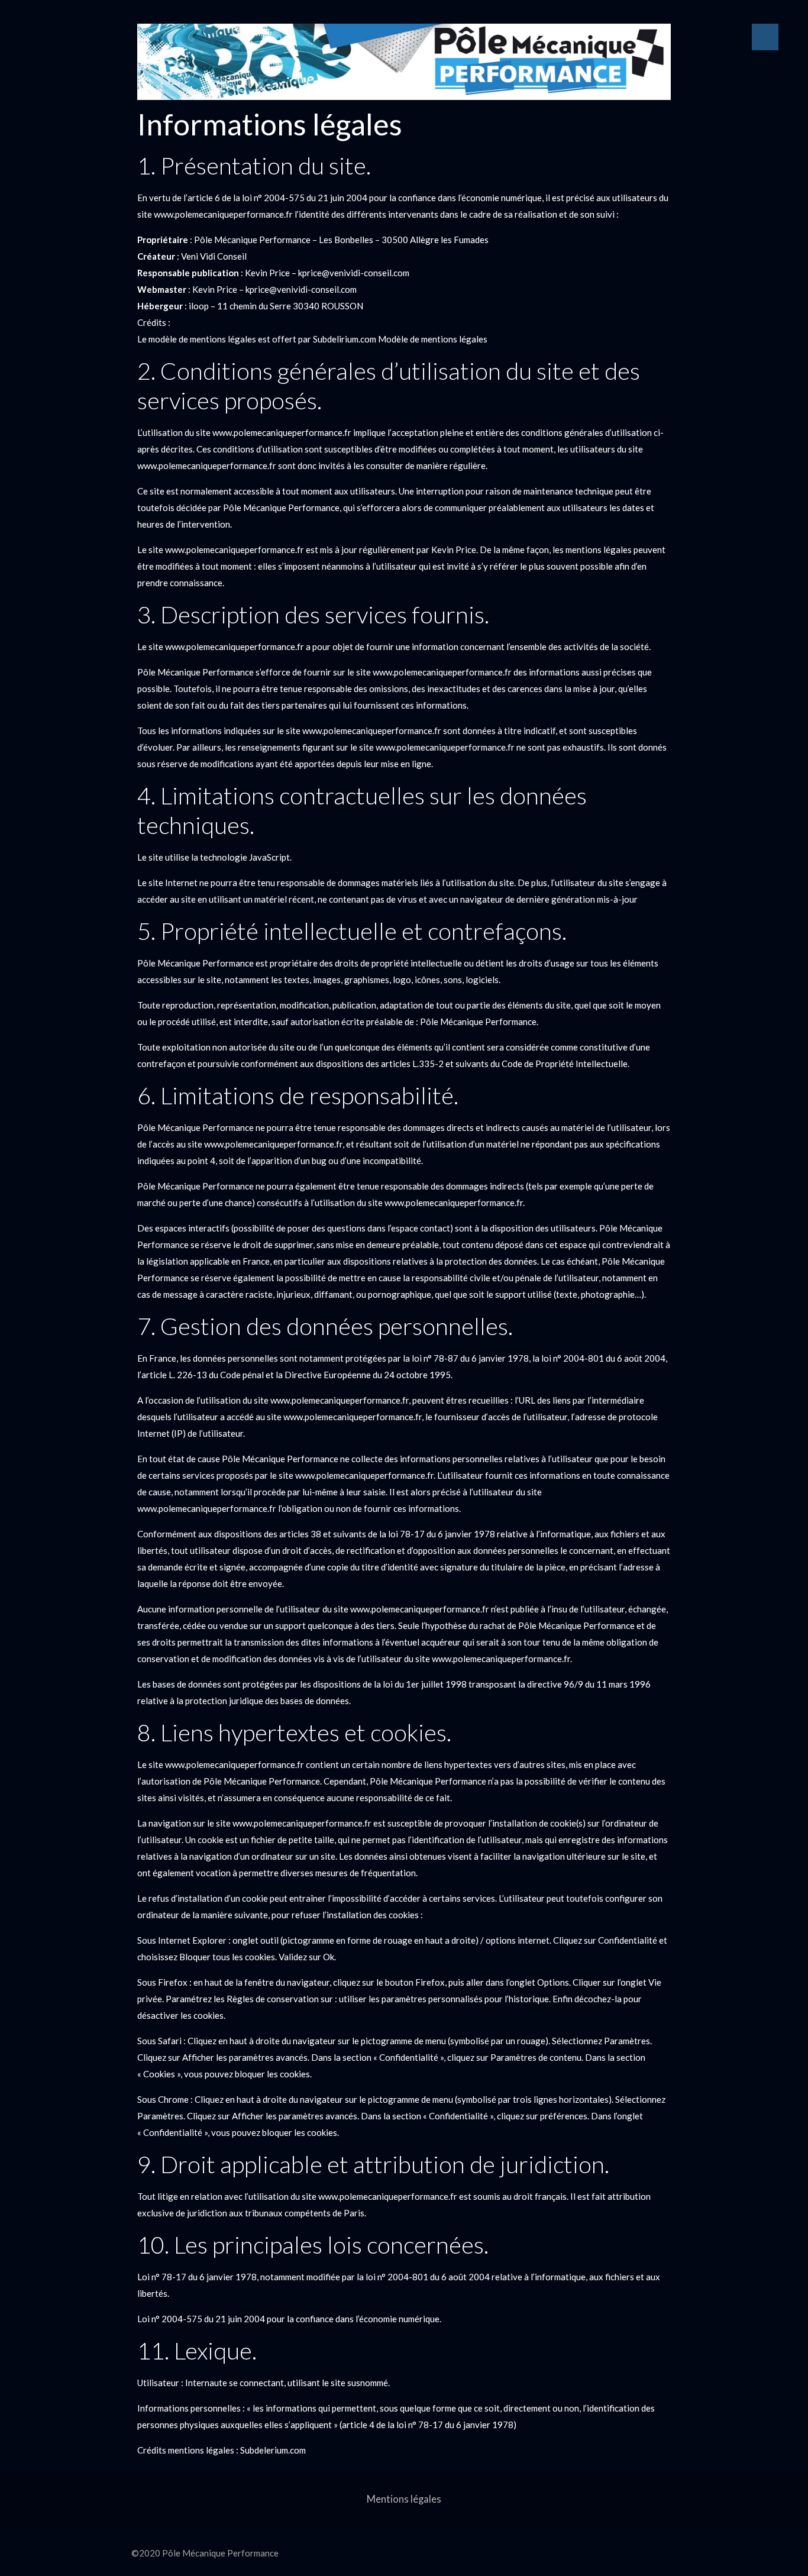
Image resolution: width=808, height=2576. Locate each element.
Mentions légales (404, 2499)
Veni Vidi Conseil (214, 256)
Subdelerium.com (273, 2450)
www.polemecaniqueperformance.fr (223, 214)
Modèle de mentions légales (433, 339)
